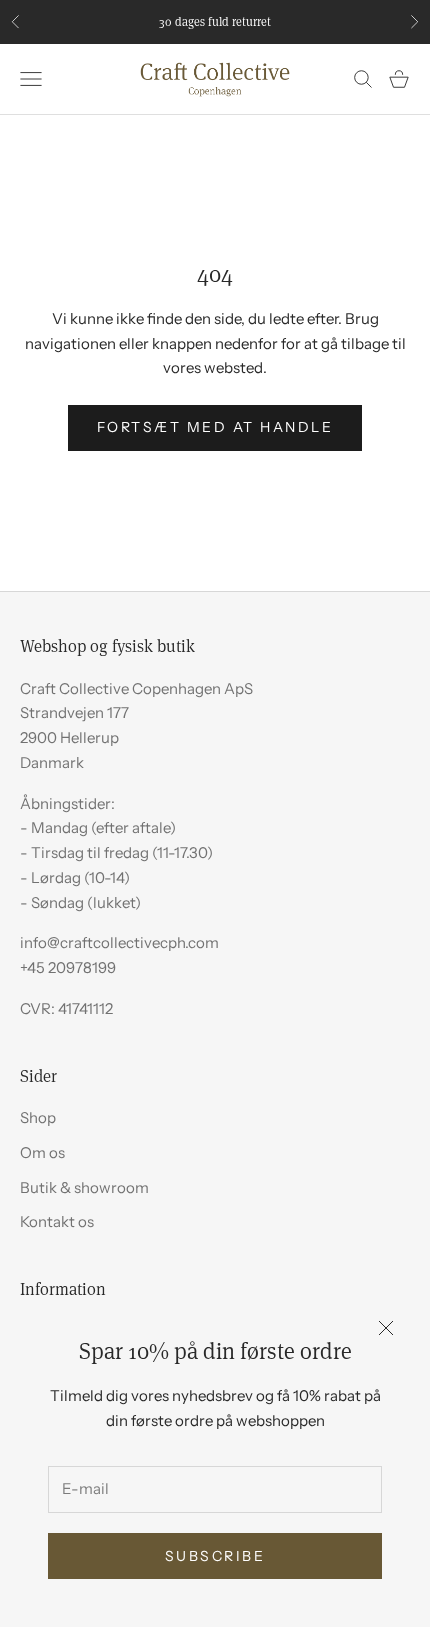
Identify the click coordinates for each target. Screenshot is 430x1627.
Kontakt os (57, 1221)
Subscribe (215, 1556)
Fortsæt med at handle (215, 427)
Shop (38, 1117)
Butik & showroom (84, 1187)
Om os (42, 1152)
